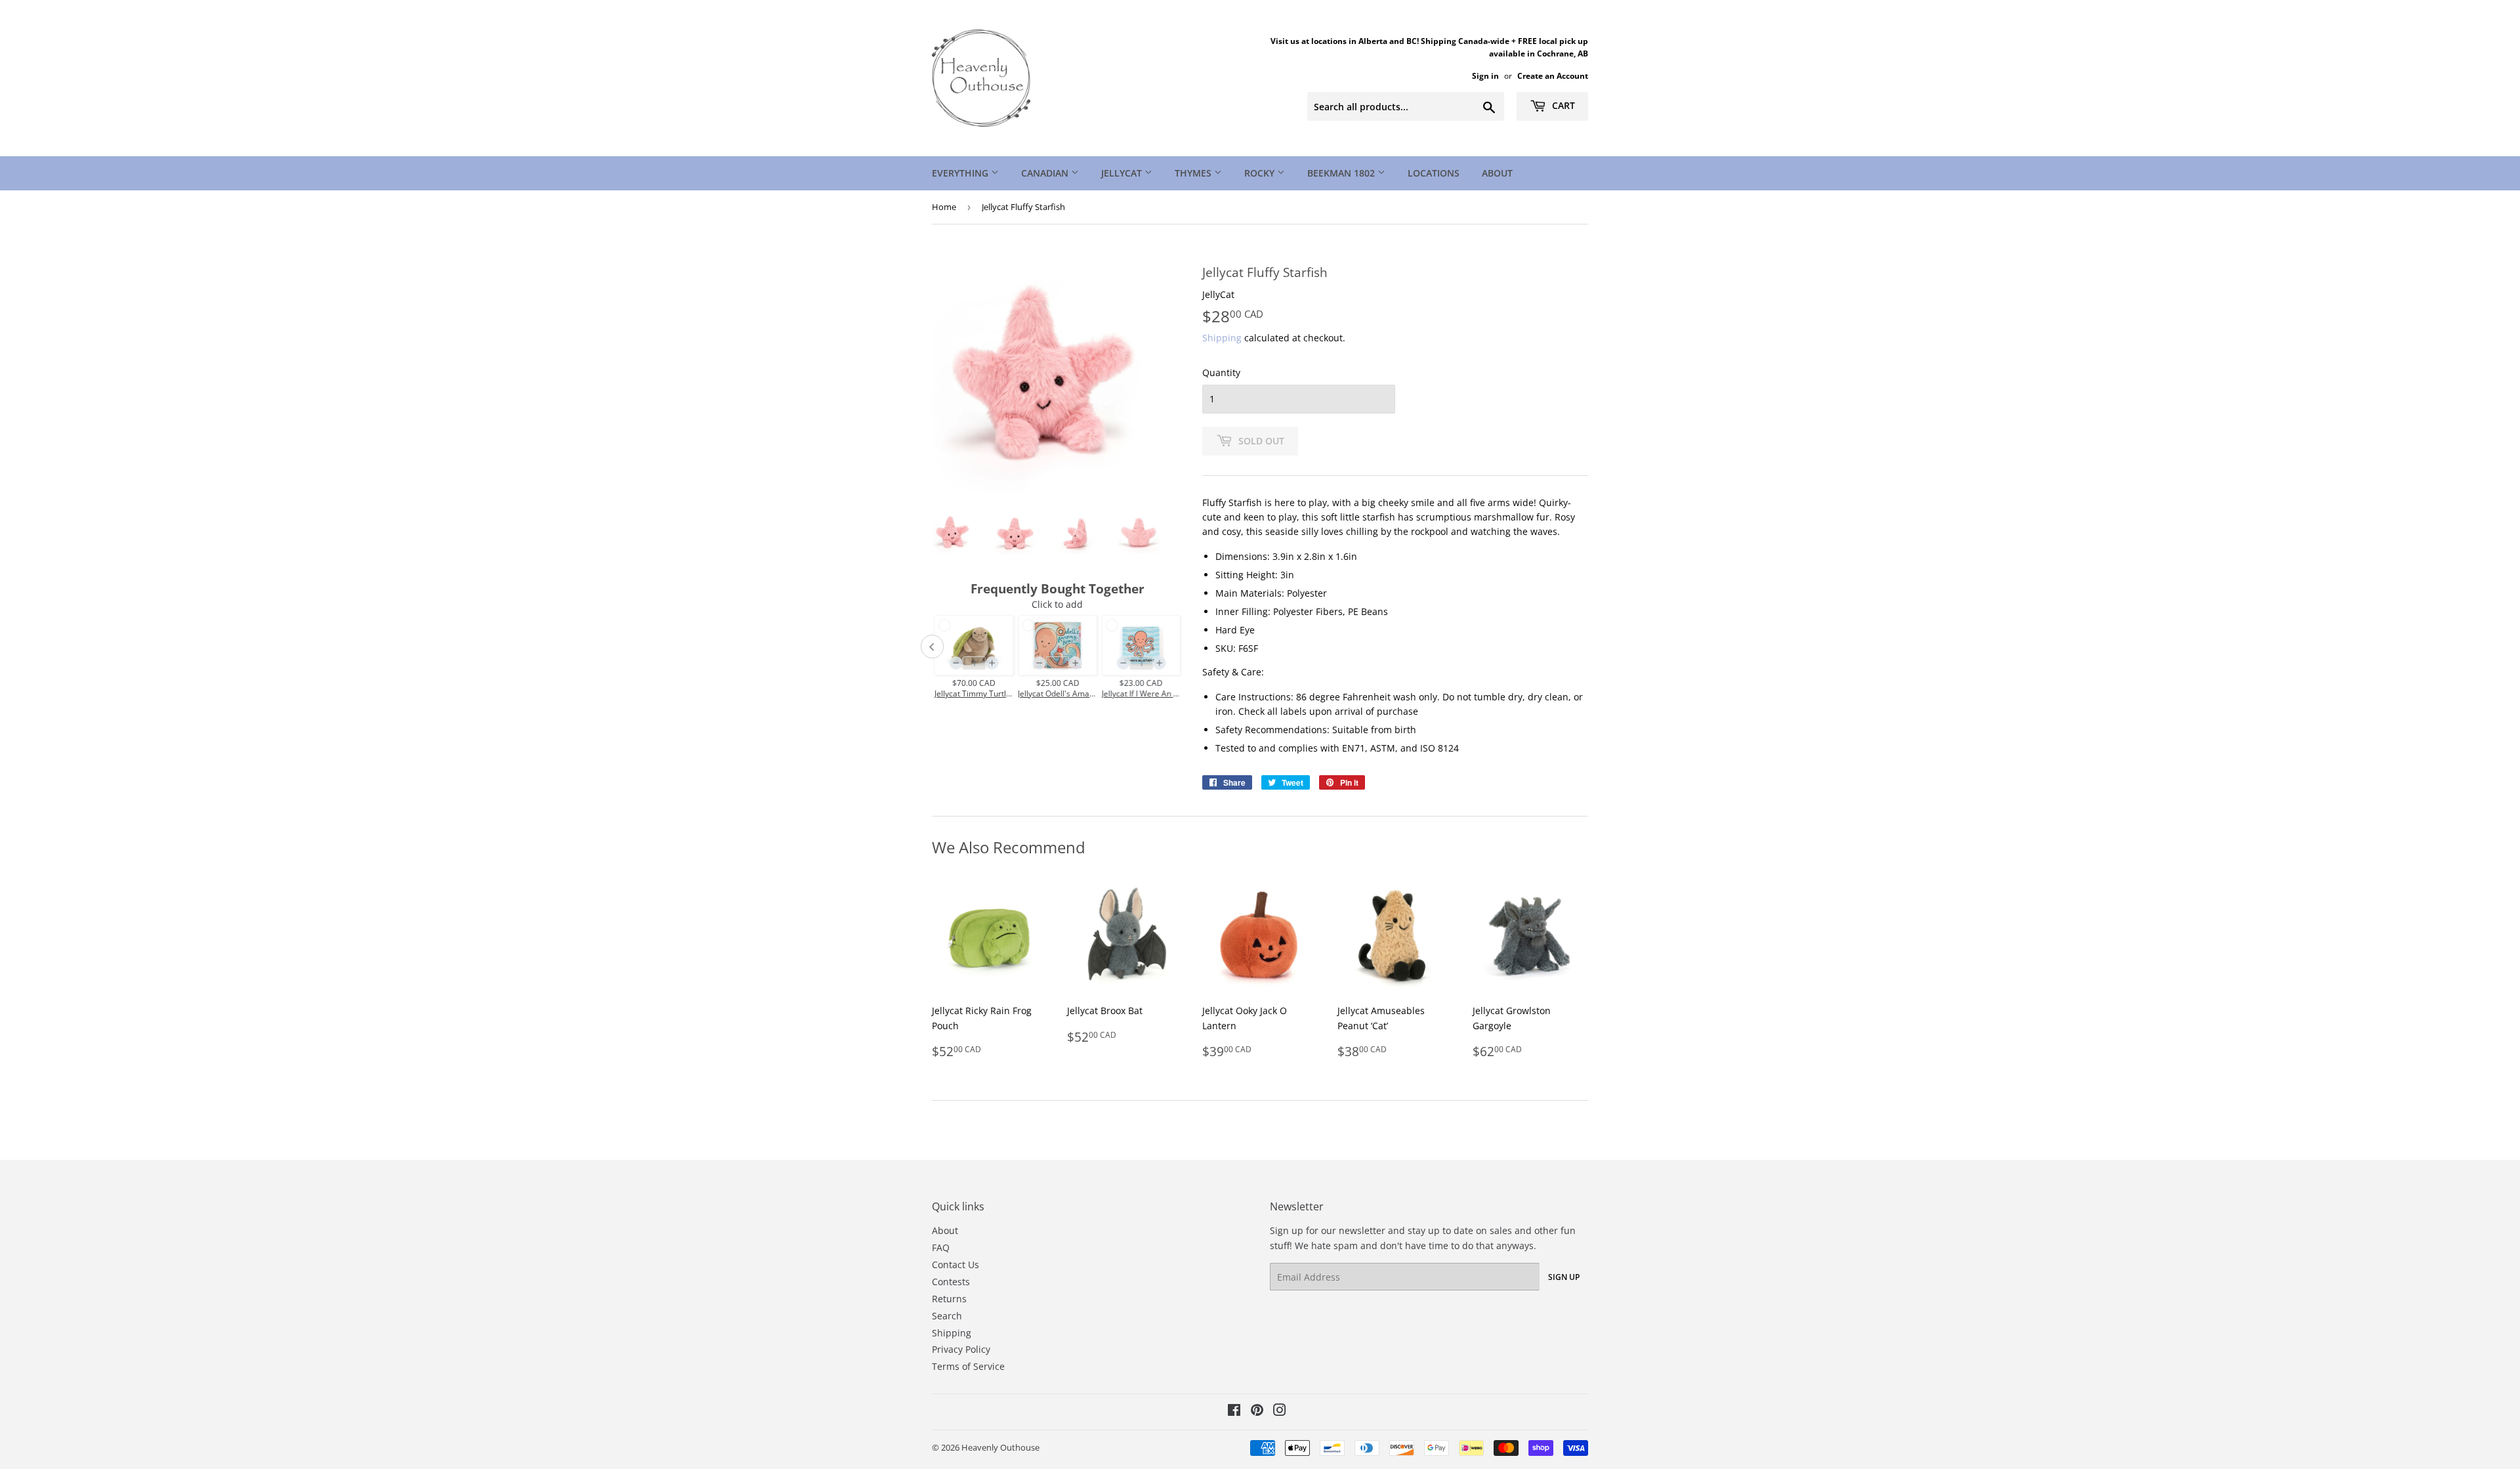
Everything (961, 173)
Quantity (1221, 373)
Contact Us (955, 1265)
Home (944, 207)
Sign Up (1564, 1277)
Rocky (1261, 173)
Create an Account (1553, 75)
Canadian (1046, 173)
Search (947, 1316)
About (1497, 173)
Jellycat (1123, 173)
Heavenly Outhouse (1000, 1447)
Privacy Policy (961, 1349)
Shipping (1222, 338)
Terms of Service (968, 1366)
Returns (949, 1299)
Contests (951, 1282)
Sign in (1485, 75)
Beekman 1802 (1342, 173)
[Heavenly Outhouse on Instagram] (1280, 1412)
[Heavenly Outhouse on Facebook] (1234, 1412)
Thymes (1194, 173)
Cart (1562, 105)
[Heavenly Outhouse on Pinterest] (1257, 1412)
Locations (1434, 173)
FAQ (941, 1247)
